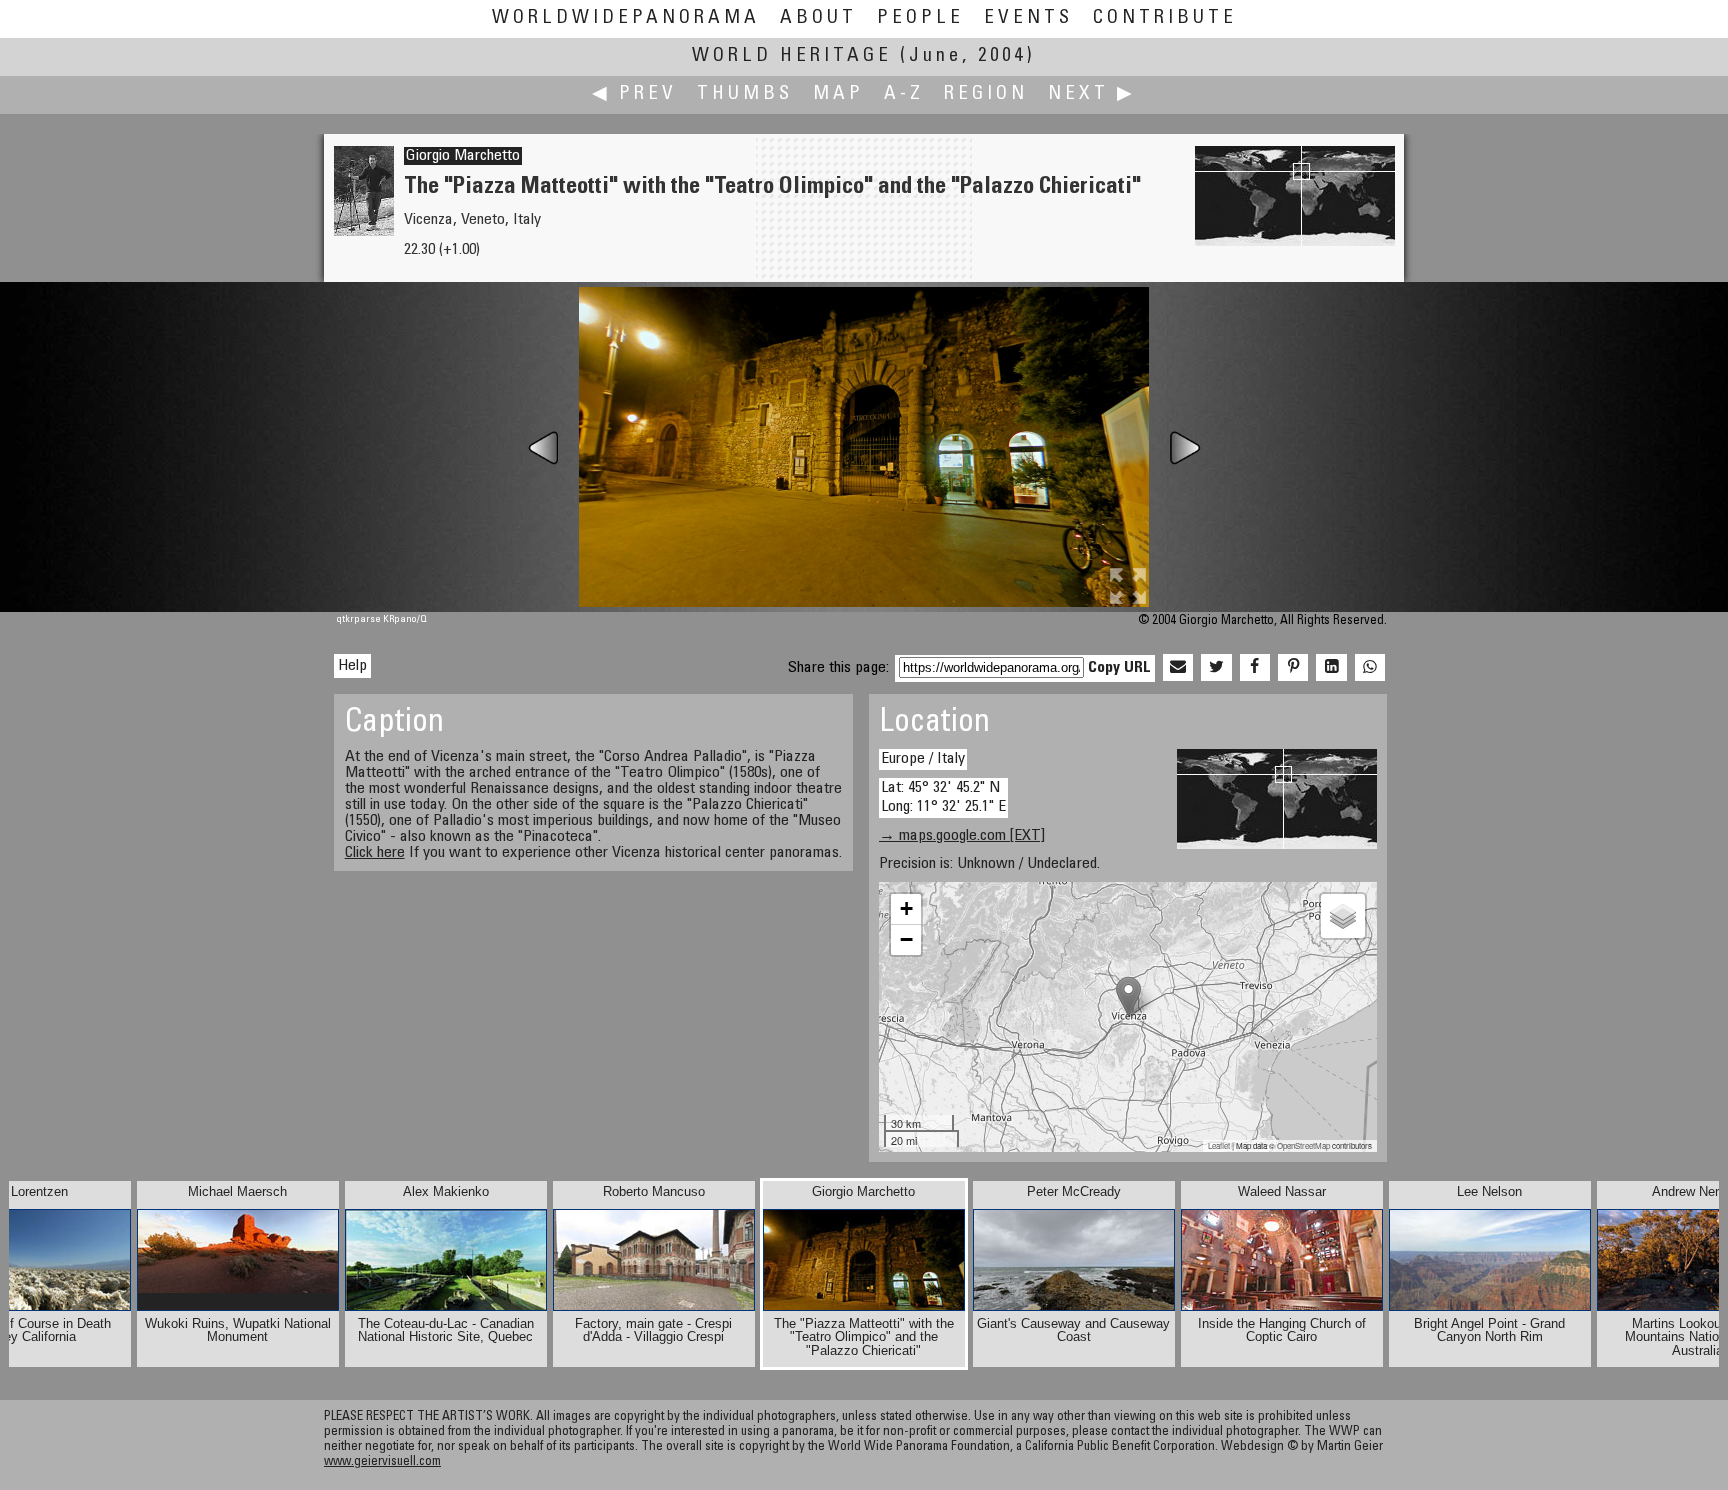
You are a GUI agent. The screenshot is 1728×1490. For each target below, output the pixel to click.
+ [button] (906, 908)
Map (838, 94)
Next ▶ (1092, 94)
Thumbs (745, 94)
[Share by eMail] (1178, 668)
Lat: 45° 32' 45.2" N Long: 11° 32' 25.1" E (943, 797)
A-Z (904, 94)
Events (1028, 18)
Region (986, 94)
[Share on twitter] (1216, 668)
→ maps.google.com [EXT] (962, 836)
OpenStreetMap (1303, 1145)
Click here (375, 853)
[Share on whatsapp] (1370, 668)
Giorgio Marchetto (463, 156)
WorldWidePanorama (626, 18)
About (818, 18)
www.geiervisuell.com (382, 1462)
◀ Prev (634, 94)
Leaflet (1219, 1145)
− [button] (906, 939)
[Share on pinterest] (1293, 668)
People (920, 18)
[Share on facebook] (1255, 668)
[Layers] (1343, 916)
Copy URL (1119, 668)
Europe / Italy (923, 759)
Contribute (1165, 18)
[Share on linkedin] (1331, 668)
